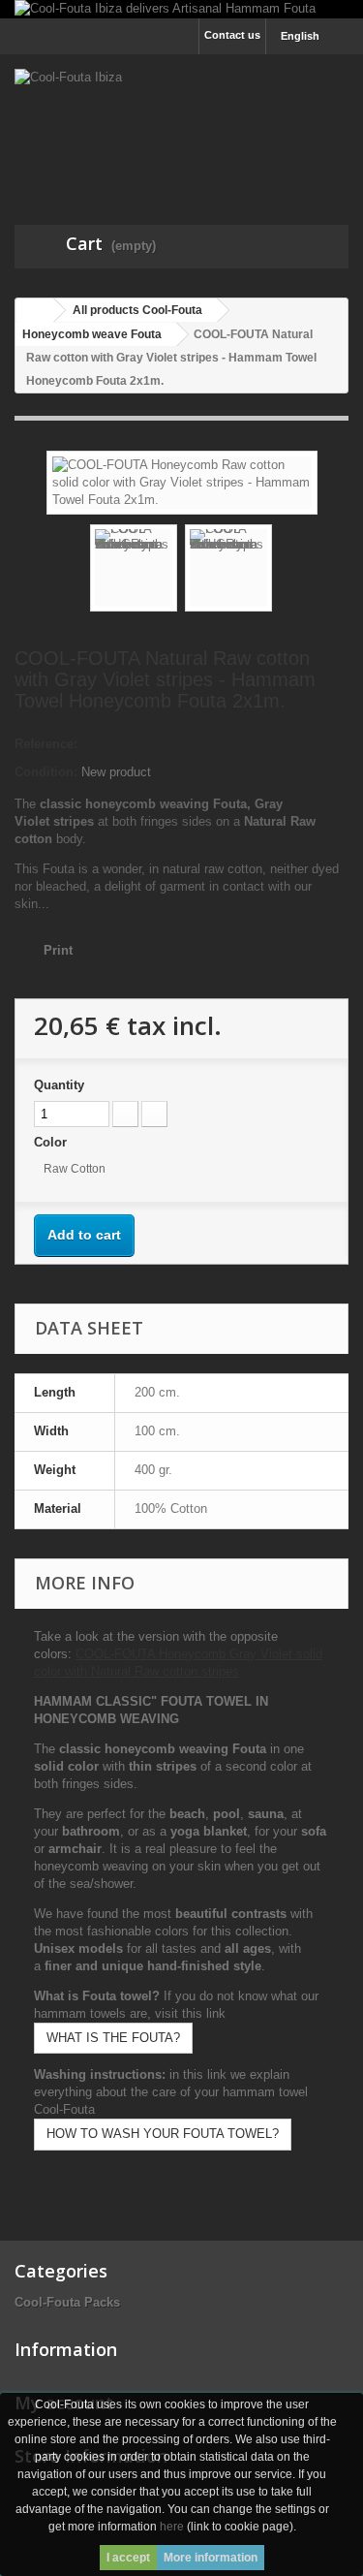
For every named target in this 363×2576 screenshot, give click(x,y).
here (172, 2527)
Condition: (46, 772)
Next (289, 571)
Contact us (232, 35)
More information (211, 2558)
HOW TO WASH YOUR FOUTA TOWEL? (163, 2134)
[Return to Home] (35, 311)
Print (58, 950)
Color (52, 1142)
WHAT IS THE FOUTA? (113, 2038)
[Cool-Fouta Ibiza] (181, 123)
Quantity (59, 1085)
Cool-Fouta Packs (67, 2302)
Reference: (46, 744)
